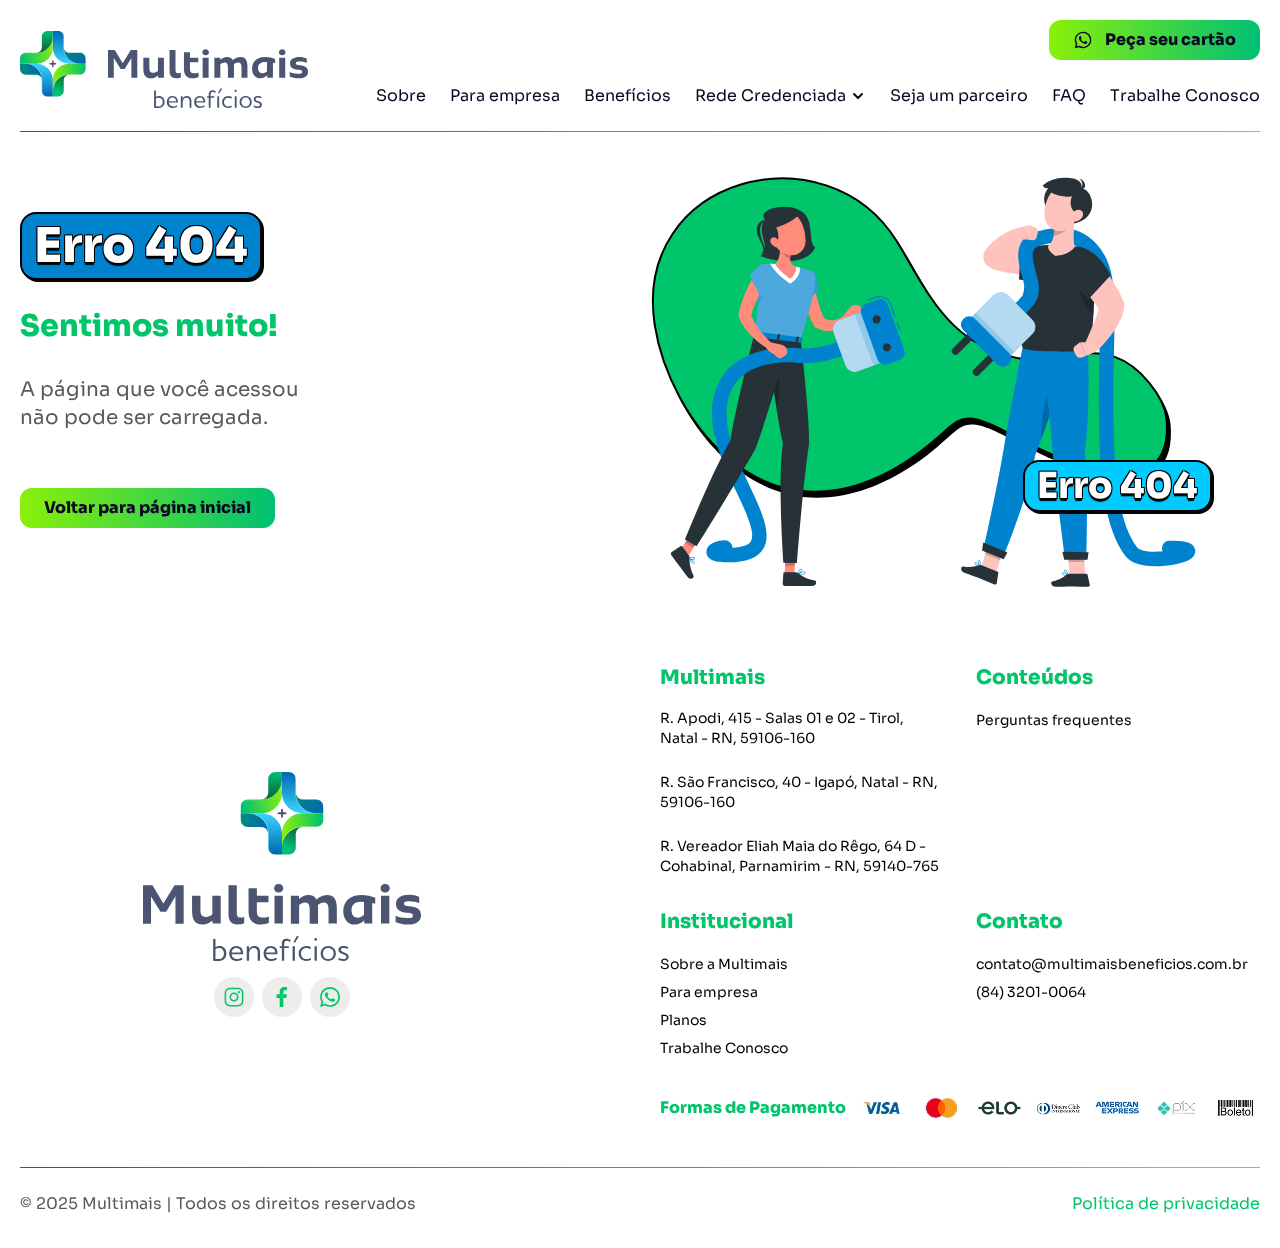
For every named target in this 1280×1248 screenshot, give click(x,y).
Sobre (401, 95)
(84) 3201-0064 (1031, 992)
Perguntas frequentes (1054, 720)
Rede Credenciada (770, 95)
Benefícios (627, 95)
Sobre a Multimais (724, 964)
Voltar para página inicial (147, 507)
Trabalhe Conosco (1185, 95)
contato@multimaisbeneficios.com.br (1112, 964)
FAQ (1069, 95)
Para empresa (505, 95)
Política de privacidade (1166, 1203)
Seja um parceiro (959, 95)
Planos (683, 1020)
